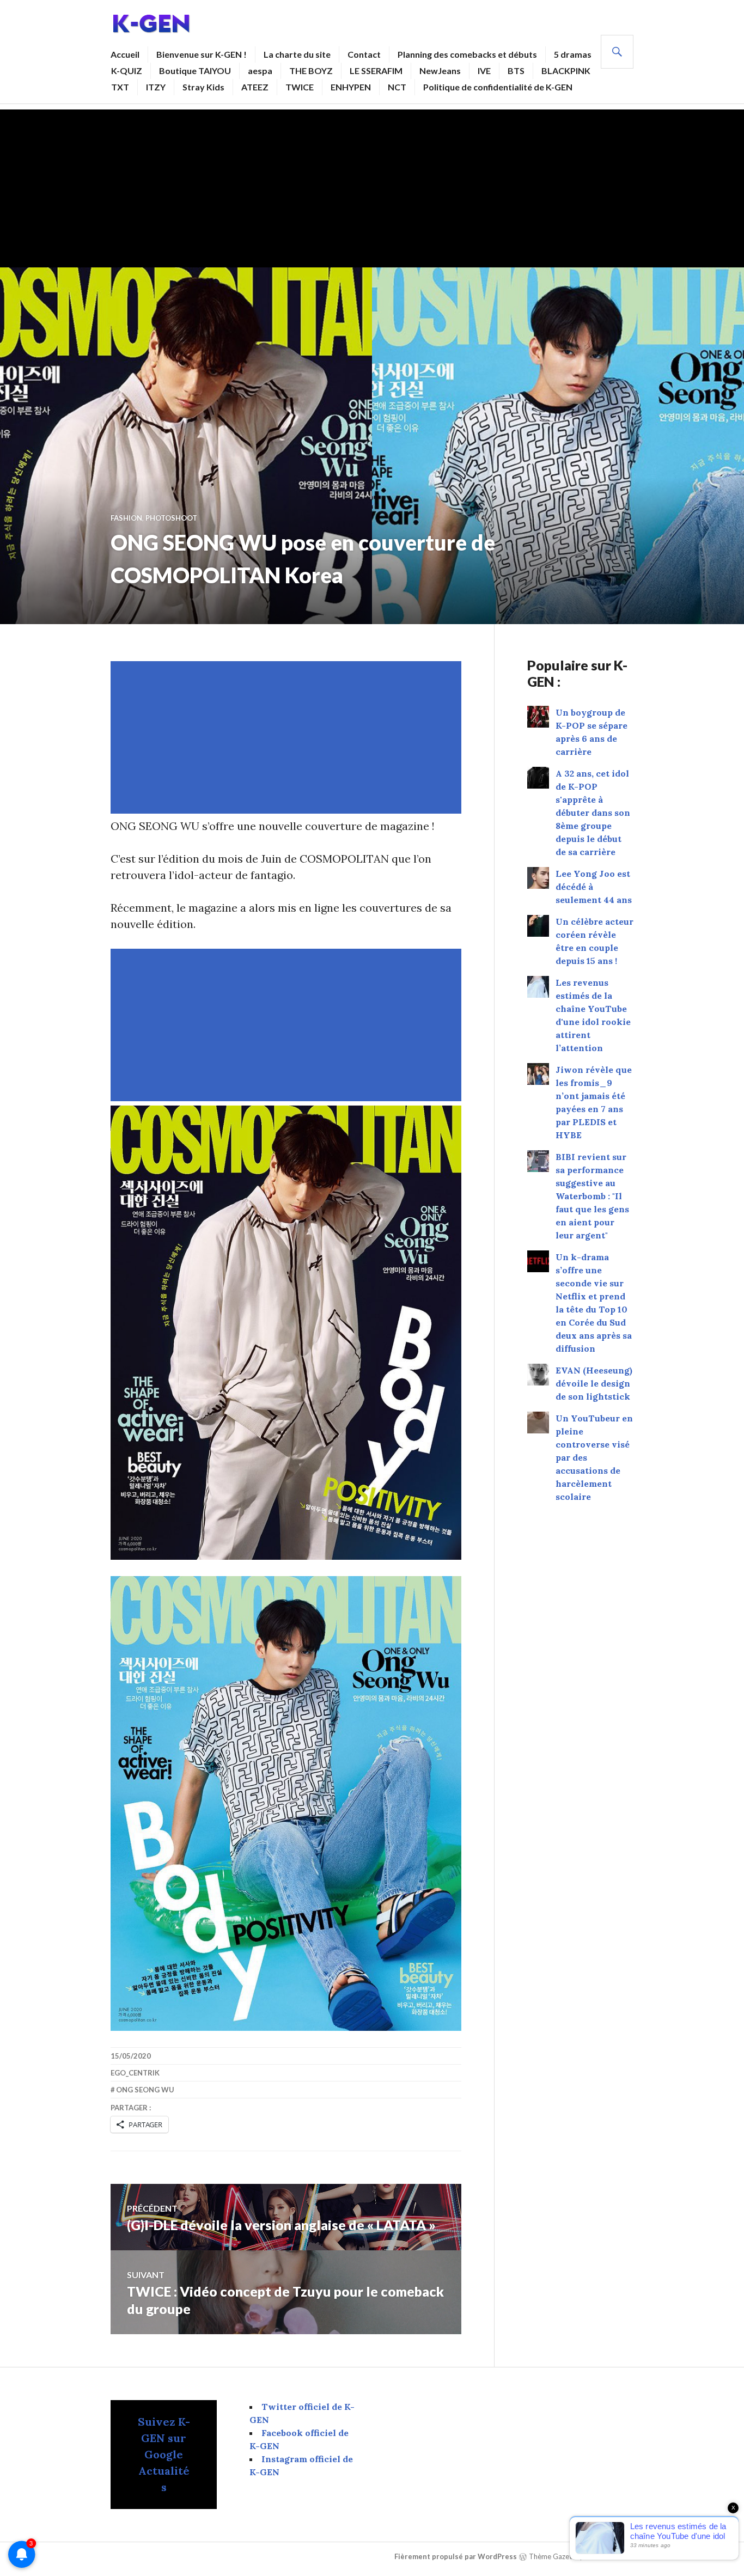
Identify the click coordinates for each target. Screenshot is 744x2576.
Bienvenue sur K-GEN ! (202, 54)
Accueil (125, 54)
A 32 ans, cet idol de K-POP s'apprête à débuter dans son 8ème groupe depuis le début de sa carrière (593, 813)
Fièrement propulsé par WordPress (456, 2556)
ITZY (156, 87)
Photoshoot (171, 518)
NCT (397, 87)
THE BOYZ (311, 71)
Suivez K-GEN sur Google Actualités (164, 2454)
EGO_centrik (135, 2073)
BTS (516, 71)
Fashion (126, 518)
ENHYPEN (351, 87)
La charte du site (297, 54)
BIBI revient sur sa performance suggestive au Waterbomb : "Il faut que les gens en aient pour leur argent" (592, 1196)
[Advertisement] (372, 186)
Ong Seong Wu (145, 2090)
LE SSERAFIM (376, 71)
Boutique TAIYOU (195, 71)
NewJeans (440, 71)
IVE (484, 71)
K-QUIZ (127, 71)
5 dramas (573, 54)
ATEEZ (255, 87)
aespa (260, 71)
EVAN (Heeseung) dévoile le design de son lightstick (594, 1383)
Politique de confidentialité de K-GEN (498, 87)
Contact (364, 54)
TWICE (300, 87)
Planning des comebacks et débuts (467, 54)
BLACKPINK (566, 71)
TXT (120, 87)
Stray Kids (203, 87)
